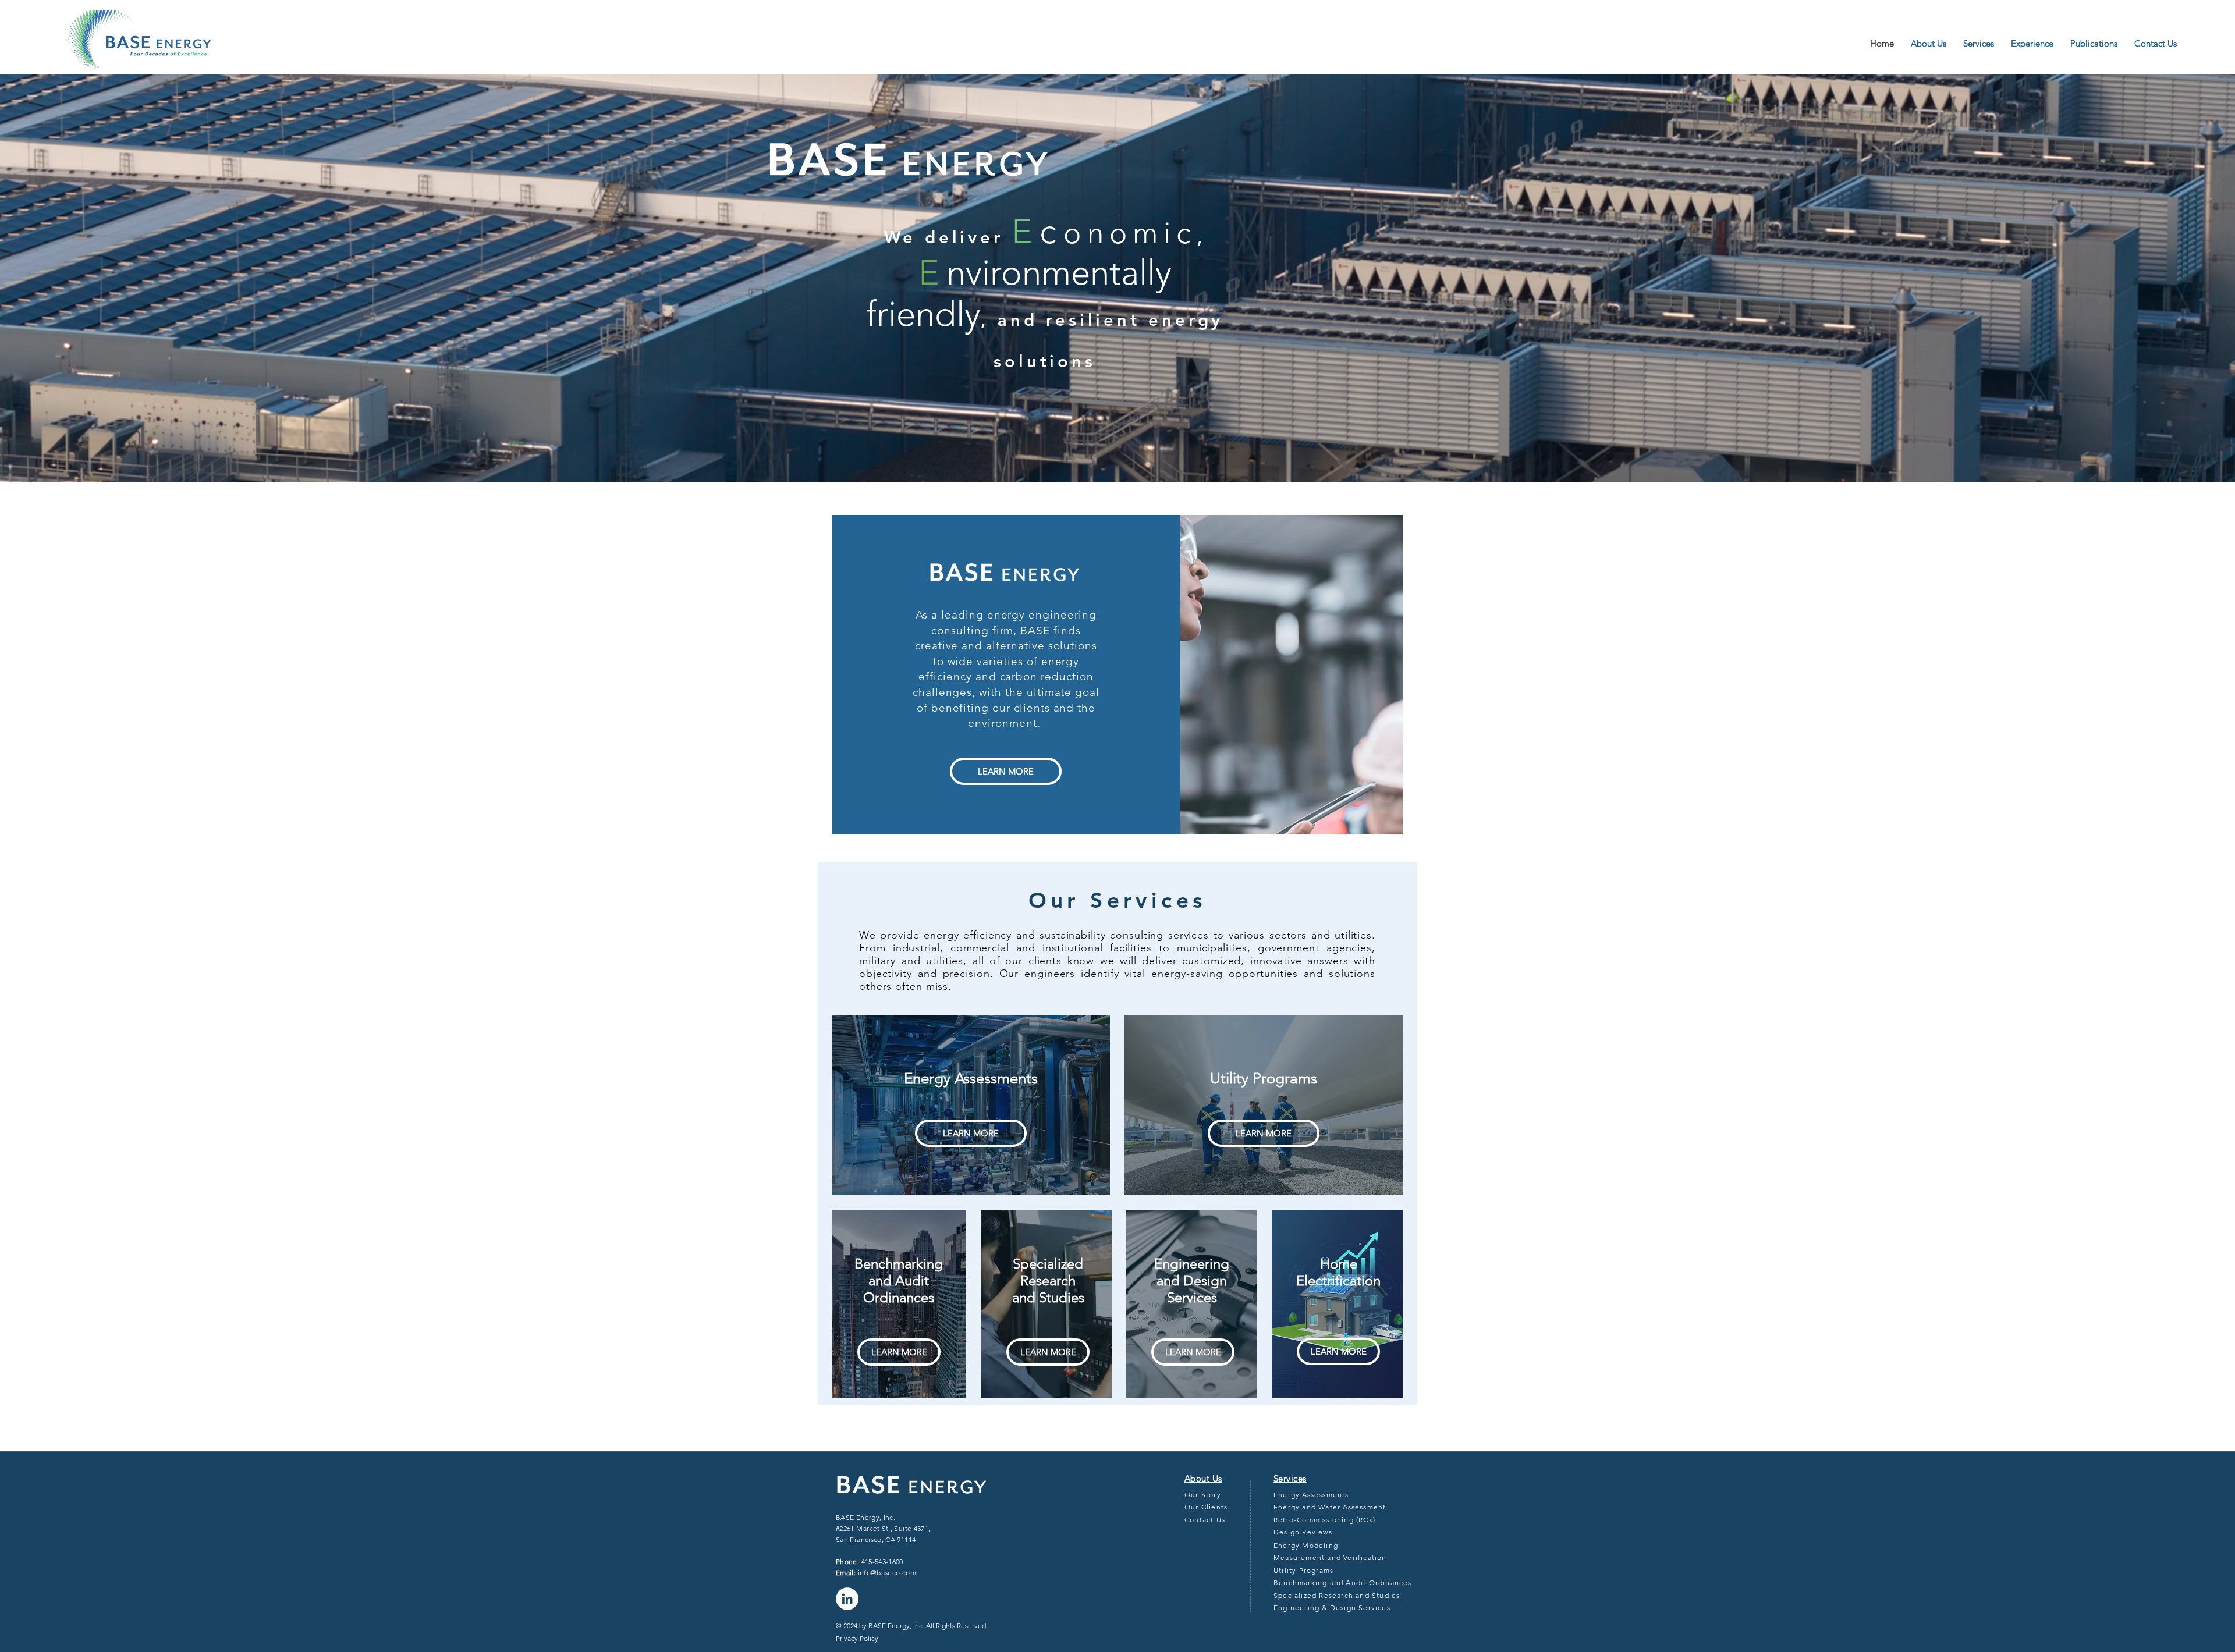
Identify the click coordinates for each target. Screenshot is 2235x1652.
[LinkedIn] (847, 1599)
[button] (2035, 44)
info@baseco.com (887, 1573)
